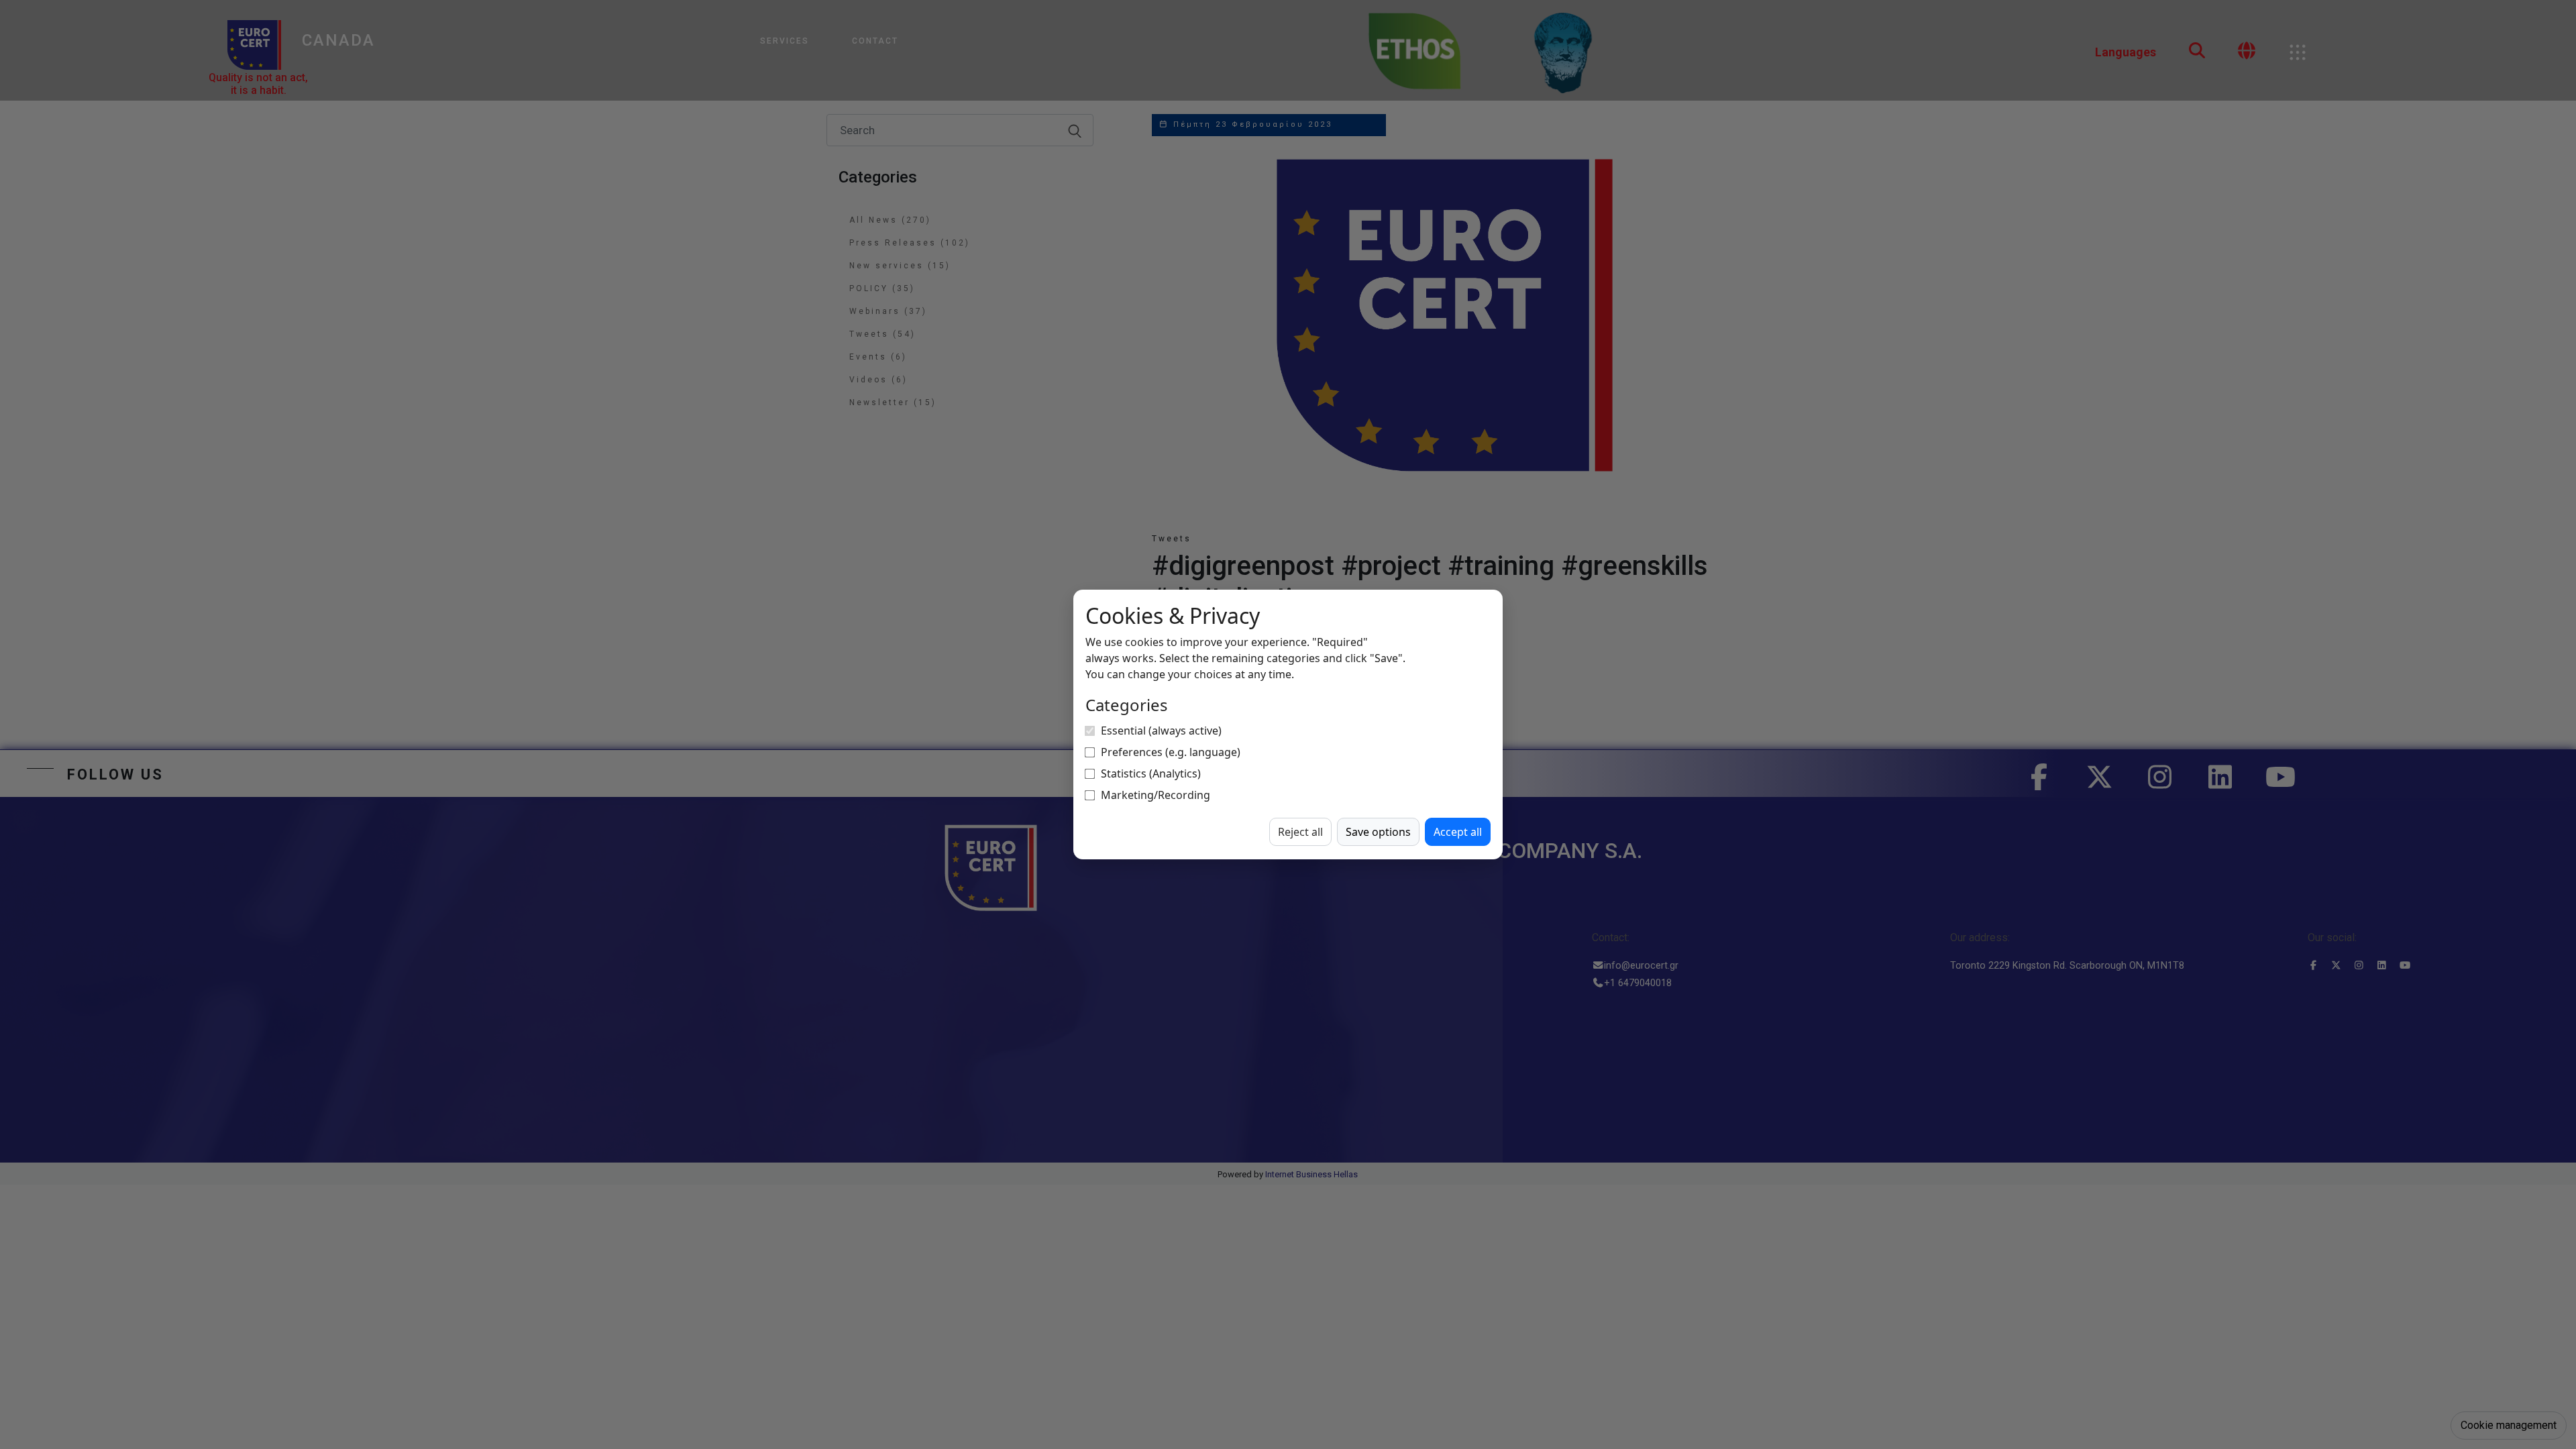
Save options (1378, 832)
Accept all (1458, 832)
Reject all (1300, 832)
